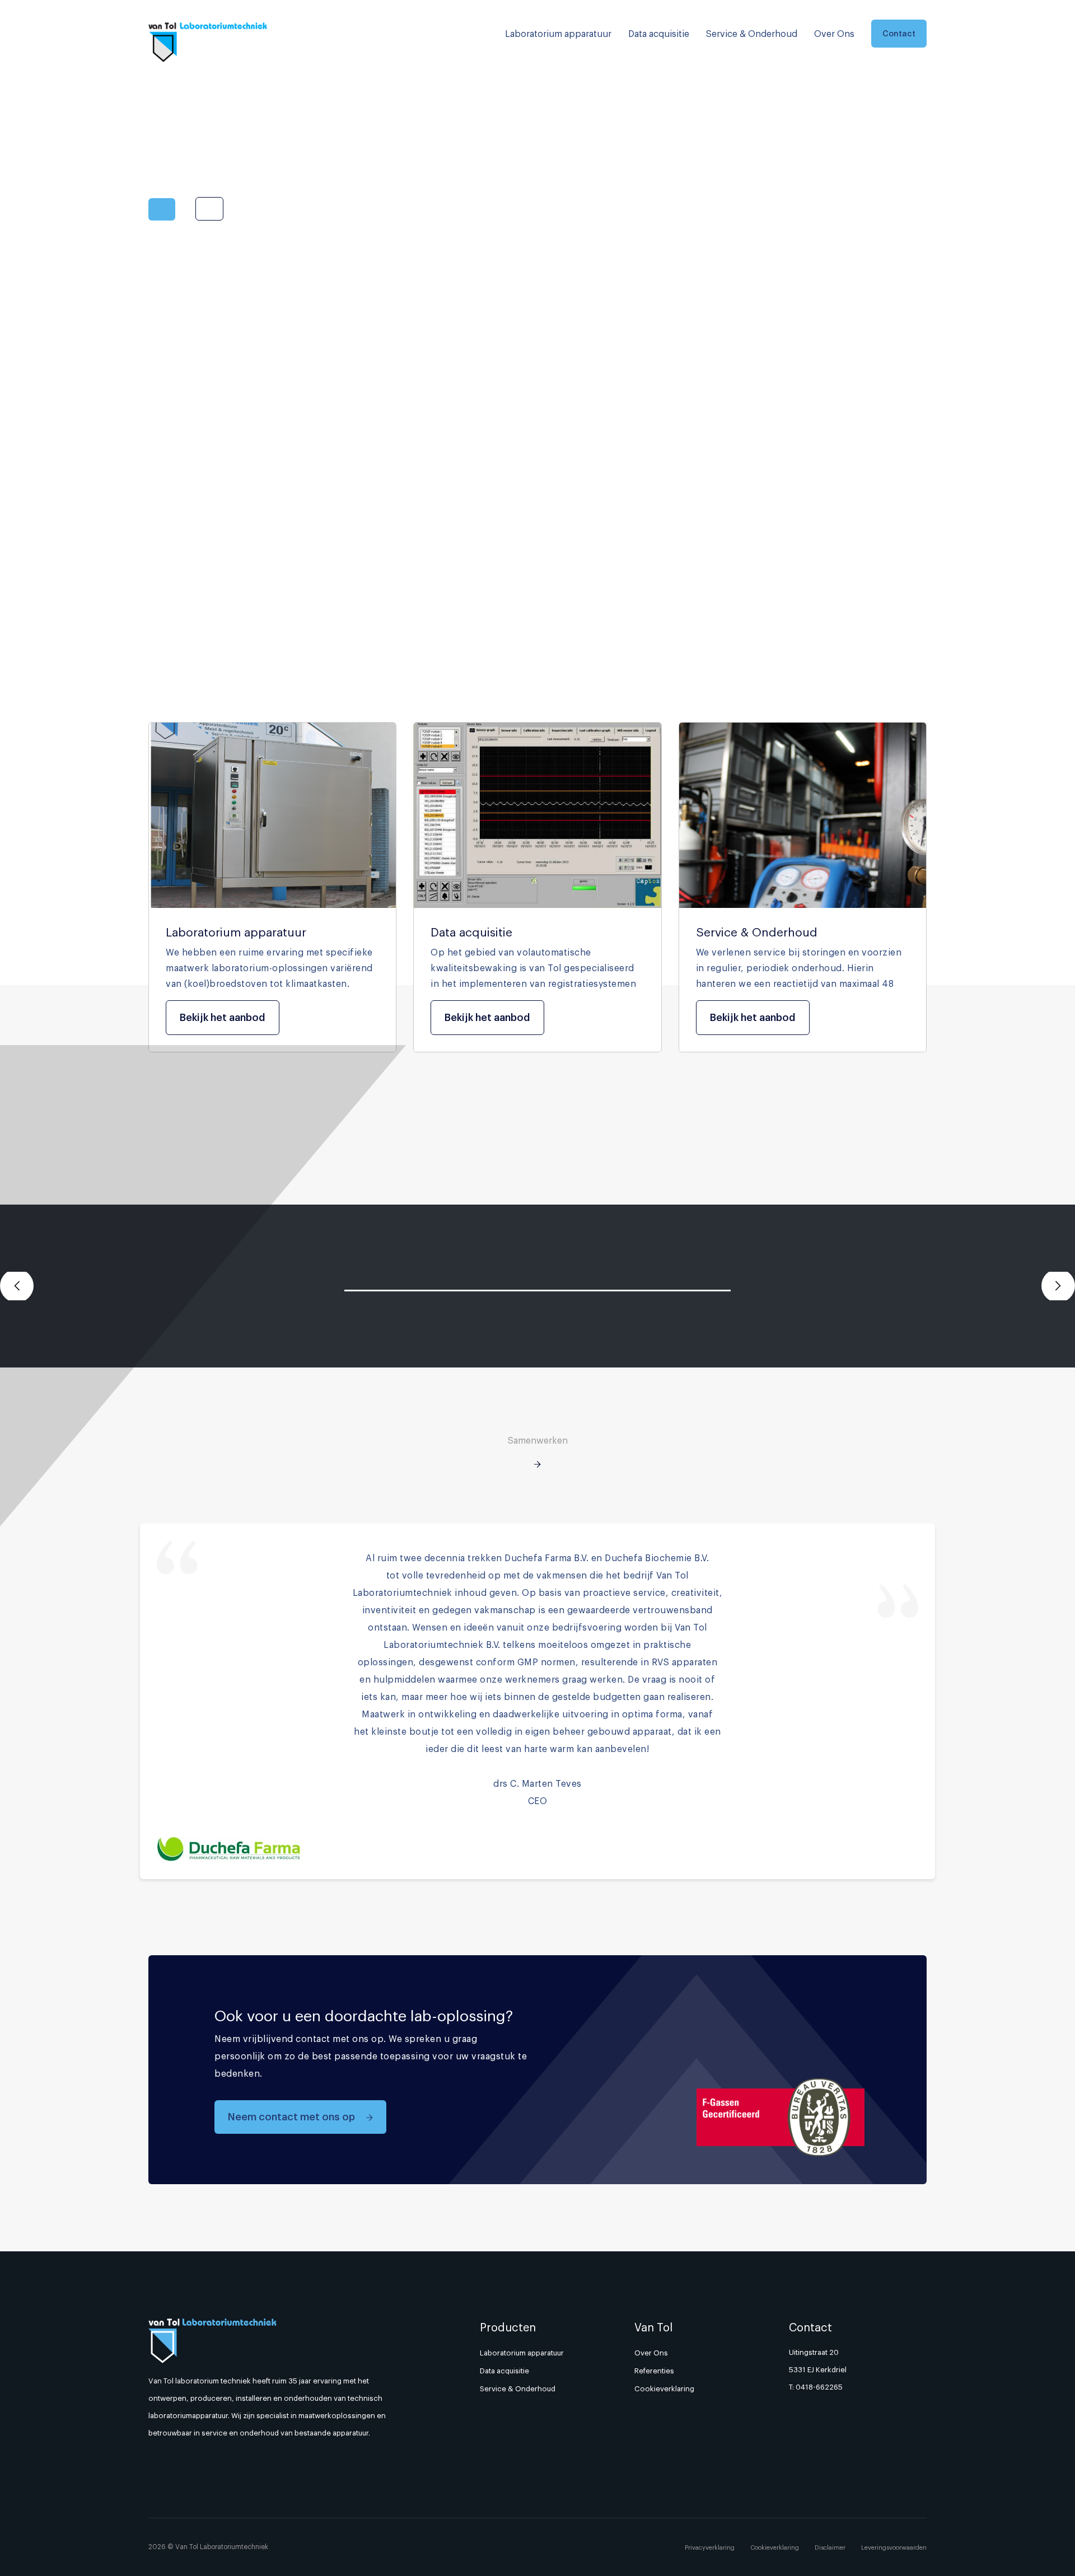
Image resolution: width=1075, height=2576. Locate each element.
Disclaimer (830, 2547)
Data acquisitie (659, 34)
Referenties (654, 2371)
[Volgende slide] (1058, 1286)
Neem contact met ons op (293, 2117)
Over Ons (834, 34)
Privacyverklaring (710, 2547)
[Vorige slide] (17, 1286)
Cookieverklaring (664, 2388)
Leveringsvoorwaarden (894, 2547)
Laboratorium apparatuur (558, 34)
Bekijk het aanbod (223, 1017)
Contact (899, 33)
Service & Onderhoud (752, 34)
